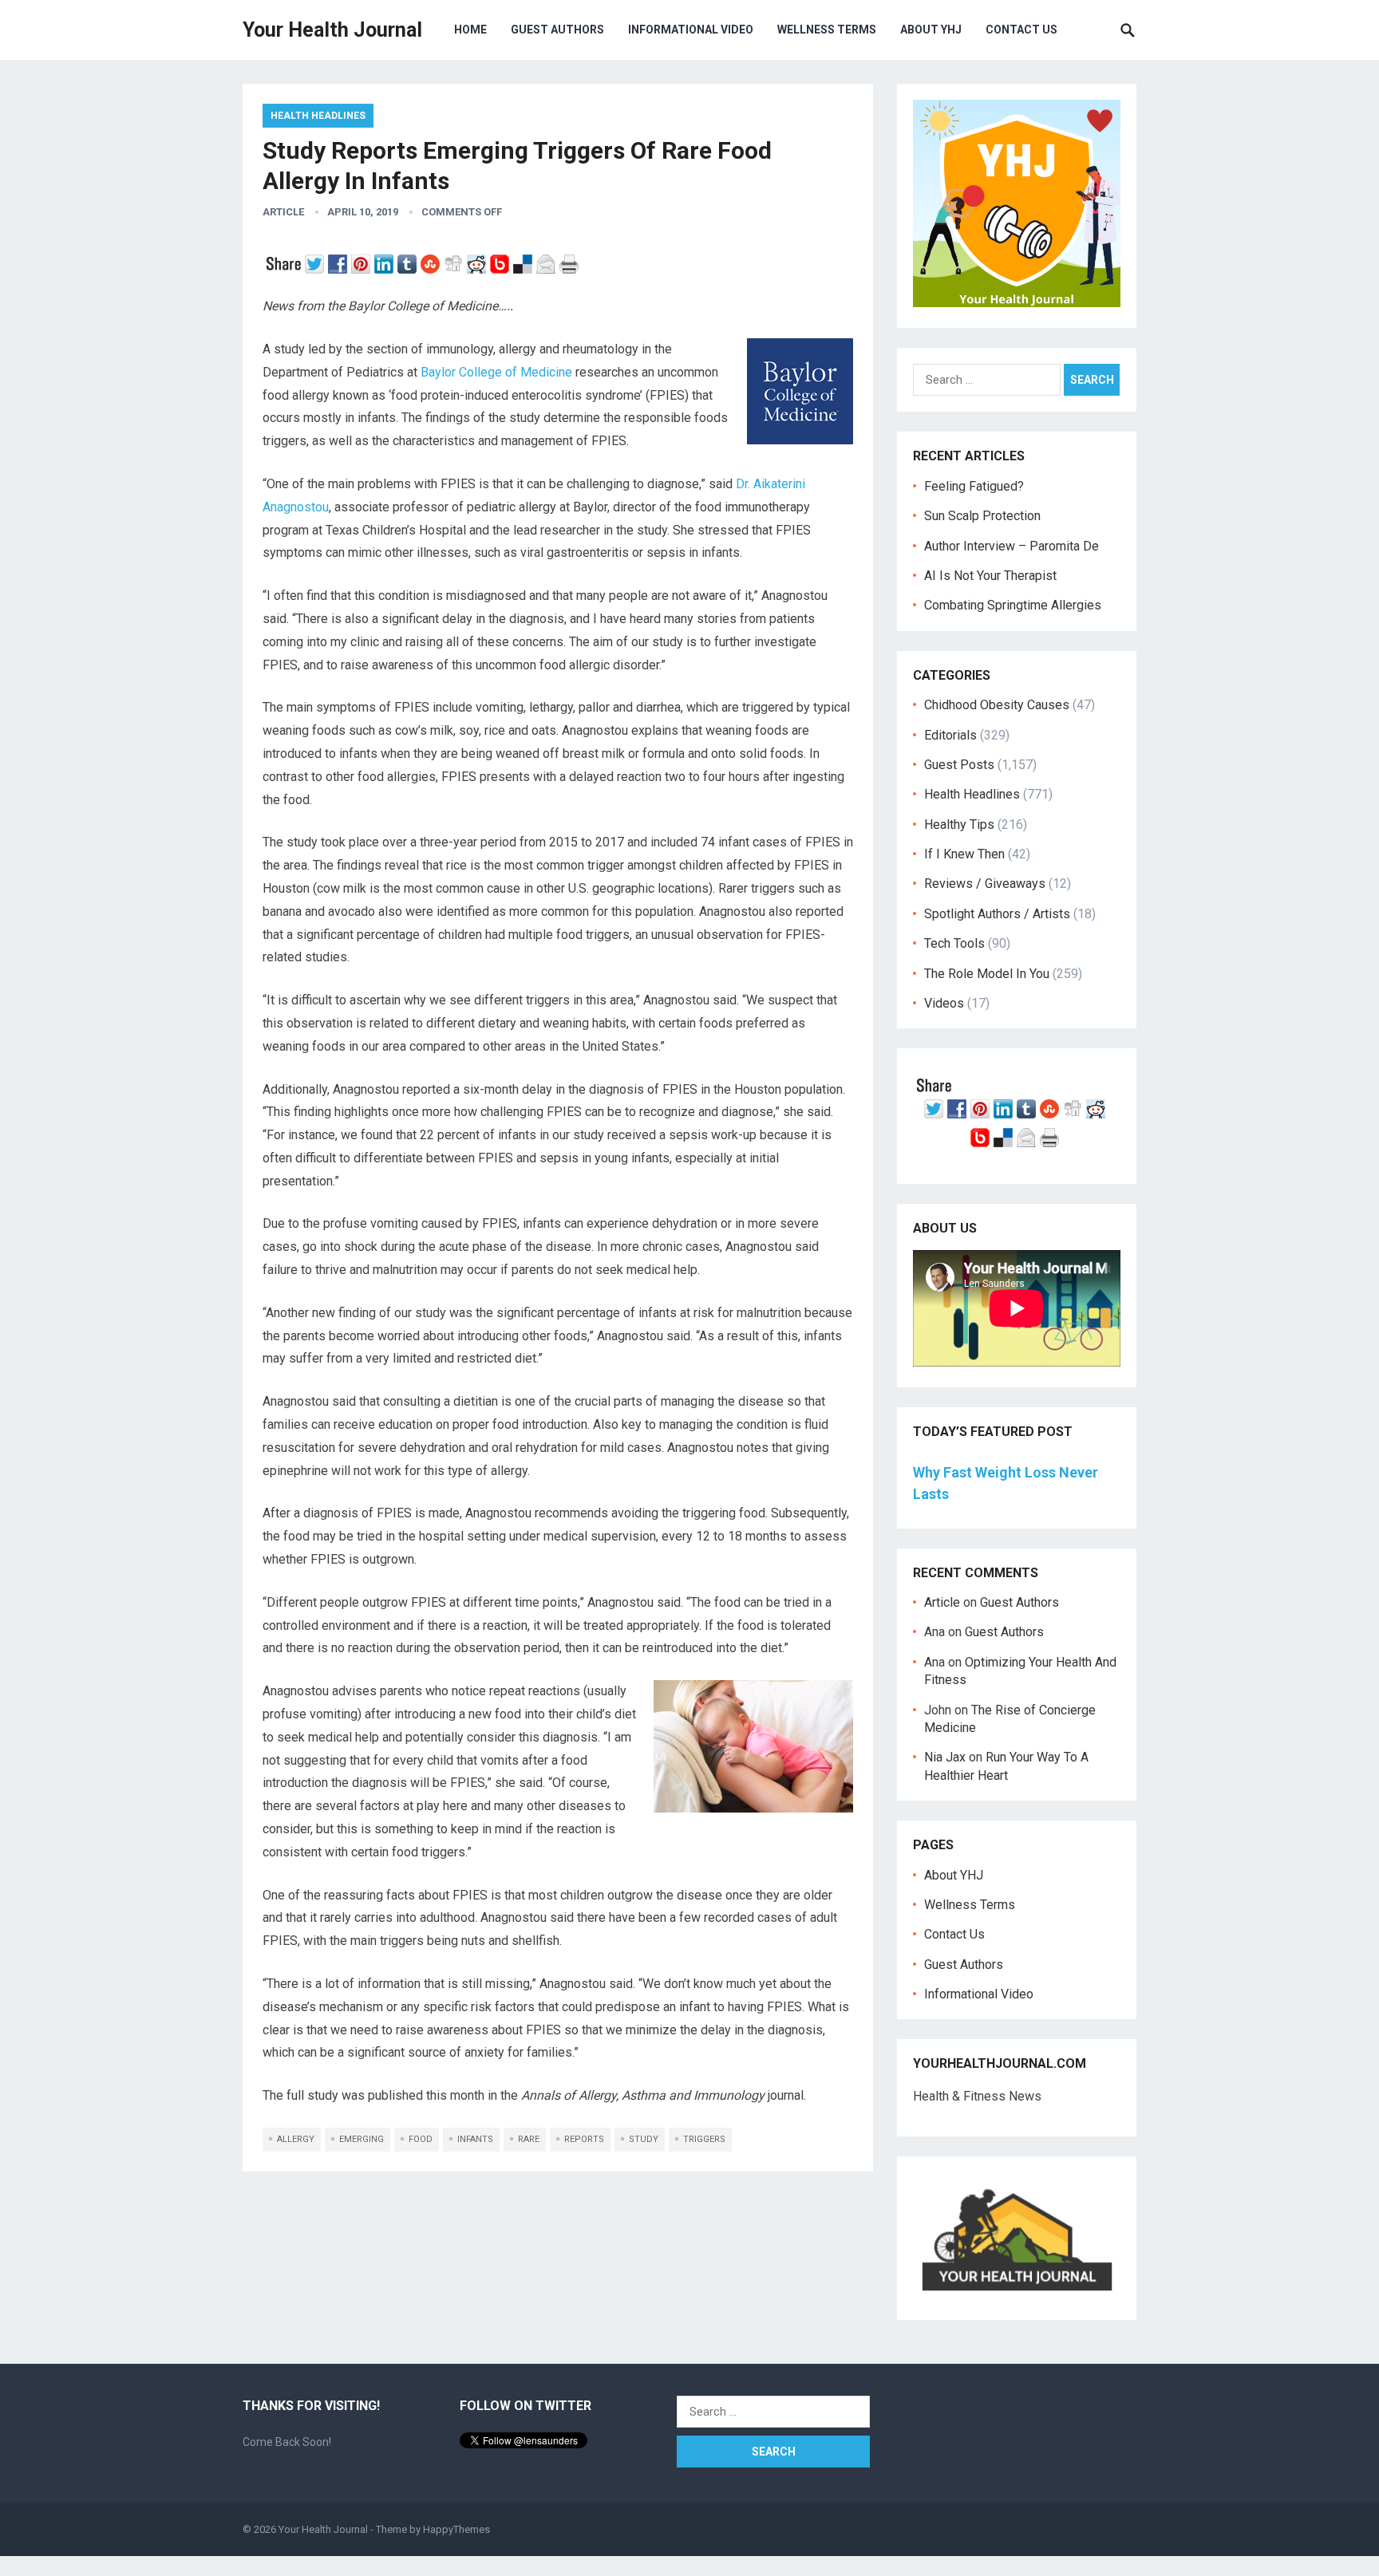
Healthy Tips (959, 824)
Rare (529, 2139)
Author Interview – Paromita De (1012, 546)
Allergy (296, 2139)
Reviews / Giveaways (985, 884)
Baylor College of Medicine (496, 372)
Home (470, 30)
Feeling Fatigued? (974, 486)
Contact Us (1021, 30)
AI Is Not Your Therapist (990, 576)
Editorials (950, 735)
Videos (944, 1003)
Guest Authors (557, 30)
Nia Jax (945, 1757)
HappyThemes (456, 2529)
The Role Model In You (987, 974)
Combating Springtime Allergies (1016, 605)
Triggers (704, 2139)
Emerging (362, 2139)
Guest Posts (959, 765)
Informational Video (691, 30)
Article (283, 212)
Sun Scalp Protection (982, 516)
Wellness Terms (827, 30)
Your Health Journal (332, 30)
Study (644, 2139)
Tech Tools (954, 943)
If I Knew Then (964, 854)
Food (421, 2139)
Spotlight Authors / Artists (997, 914)
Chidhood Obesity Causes (997, 705)
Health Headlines (318, 116)
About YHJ (931, 30)
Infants (475, 2139)
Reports (584, 2139)
